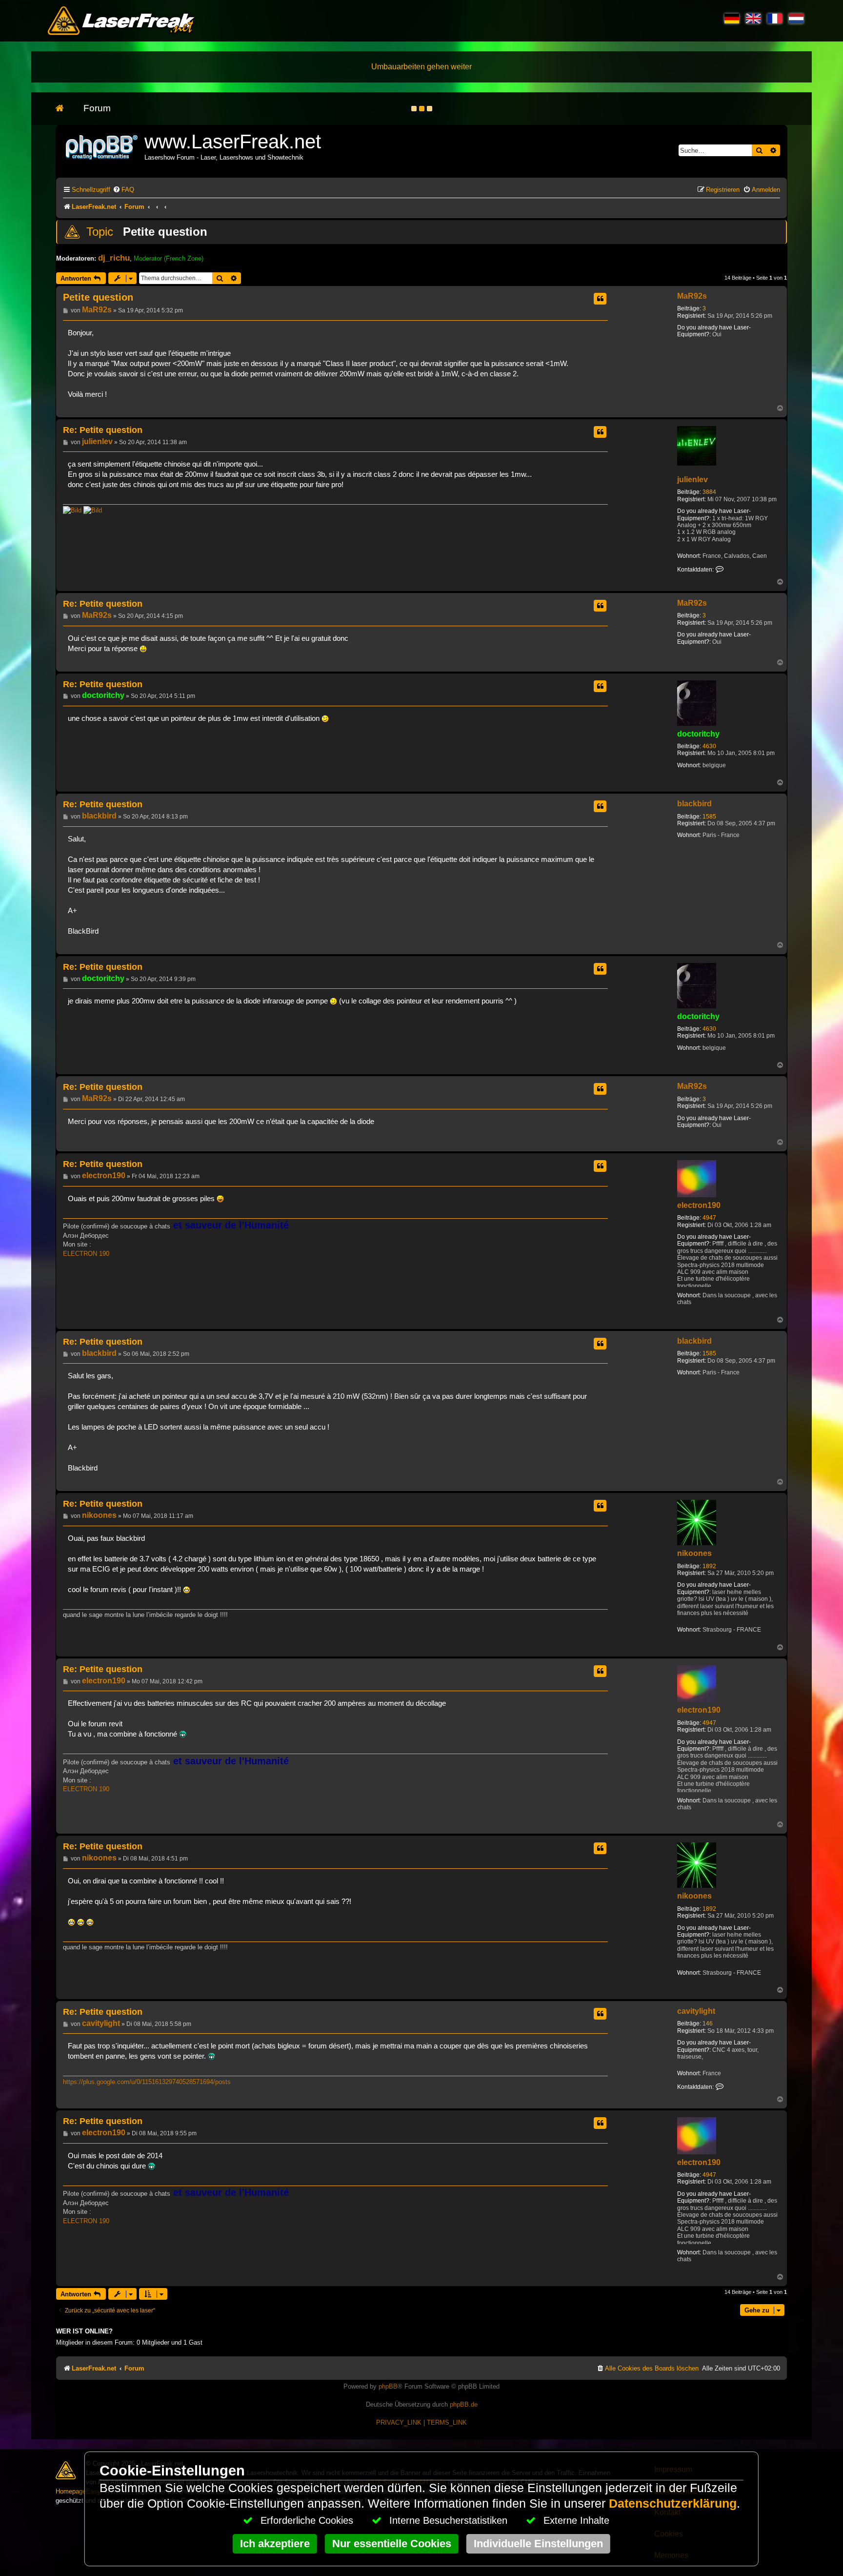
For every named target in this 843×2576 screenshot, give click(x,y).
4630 (709, 746)
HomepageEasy (78, 2491)
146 (708, 2024)
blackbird (694, 804)
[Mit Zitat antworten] (600, 299)
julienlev (692, 480)
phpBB (388, 2386)
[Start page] (65, 109)
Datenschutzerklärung (673, 2504)
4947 (709, 1218)
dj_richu (114, 258)
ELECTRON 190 (86, 1254)
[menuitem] (123, 190)
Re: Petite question (103, 430)
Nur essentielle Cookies (392, 2544)
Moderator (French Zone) (169, 258)
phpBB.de (464, 2404)
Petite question (165, 232)
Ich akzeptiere (275, 2544)
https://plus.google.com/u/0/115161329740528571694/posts (147, 2082)
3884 (709, 492)
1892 (709, 1566)
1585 (709, 817)
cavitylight (696, 2011)
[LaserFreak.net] (102, 146)
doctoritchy (698, 734)
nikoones (694, 1553)
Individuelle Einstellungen (538, 2544)
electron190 (699, 1205)
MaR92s (692, 296)
